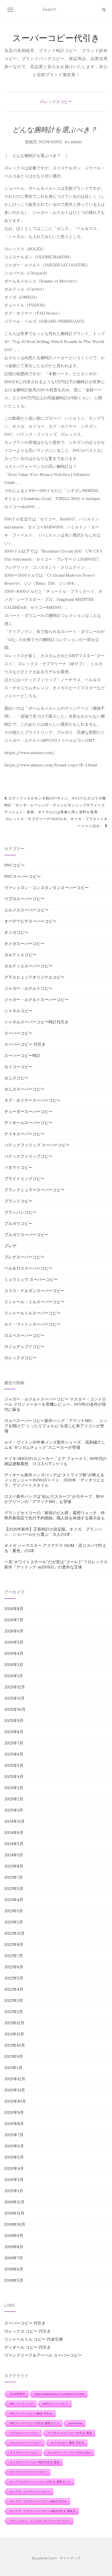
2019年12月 (15, 2202)
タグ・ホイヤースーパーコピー (32, 1100)
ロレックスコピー (56, 102)
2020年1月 (14, 2191)
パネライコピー (18, 1167)
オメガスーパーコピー (24, 944)
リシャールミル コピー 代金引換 (34, 2339)
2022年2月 (14, 2012)
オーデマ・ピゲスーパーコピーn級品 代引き (38, 2501)
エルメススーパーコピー (26, 910)
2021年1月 (13, 2068)
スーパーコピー (18, 1033)
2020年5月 (14, 2157)
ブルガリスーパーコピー (26, 1235)
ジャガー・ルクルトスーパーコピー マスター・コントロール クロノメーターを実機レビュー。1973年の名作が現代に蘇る (55, 1404)
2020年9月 (14, 2112)
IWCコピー (15, 865)
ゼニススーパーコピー (24, 1089)
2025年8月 (14, 1732)
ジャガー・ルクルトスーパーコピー (36, 1000)
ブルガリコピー (18, 1223)
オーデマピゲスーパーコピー (30, 921)
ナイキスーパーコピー (24, 1134)
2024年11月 (15, 1821)
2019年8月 (14, 2247)
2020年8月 (14, 2124)
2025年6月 (14, 1754)
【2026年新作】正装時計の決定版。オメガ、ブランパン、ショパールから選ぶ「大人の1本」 (53, 1532)
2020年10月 (15, 2101)
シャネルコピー (18, 1011)
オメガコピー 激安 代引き (67, 2443)
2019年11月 (14, 2213)
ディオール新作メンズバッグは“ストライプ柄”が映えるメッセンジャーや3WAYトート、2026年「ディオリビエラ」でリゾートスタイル (54, 1480)
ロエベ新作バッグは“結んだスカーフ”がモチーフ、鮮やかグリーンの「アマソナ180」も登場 (54, 1499)
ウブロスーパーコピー (24, 899)
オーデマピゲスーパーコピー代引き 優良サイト (40, 2482)
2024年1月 (14, 1855)
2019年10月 (15, 2224)
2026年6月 (14, 1631)
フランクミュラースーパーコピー (34, 1190)
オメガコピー (16, 932)
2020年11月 (15, 2090)
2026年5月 (14, 1642)
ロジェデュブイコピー (24, 1347)
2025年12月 (15, 1687)
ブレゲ (10, 1246)
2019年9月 (14, 2236)
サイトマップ (70, 2558)
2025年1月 (14, 1810)
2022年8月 (14, 1944)
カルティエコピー (20, 955)
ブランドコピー (18, 1201)
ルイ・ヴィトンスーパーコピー (32, 1324)
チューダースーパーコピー (28, 1111)
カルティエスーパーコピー (28, 966)
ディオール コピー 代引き (28, 2347)
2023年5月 (14, 1889)
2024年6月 (14, 1833)
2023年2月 (14, 1922)
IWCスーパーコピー (23, 876)
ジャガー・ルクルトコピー (28, 988)
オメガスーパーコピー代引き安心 (69, 2452)
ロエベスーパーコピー (24, 1335)
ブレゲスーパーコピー (24, 1257)
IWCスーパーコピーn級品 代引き (31, 2413)
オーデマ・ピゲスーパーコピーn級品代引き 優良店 (43, 2511)
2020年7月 (14, 2135)
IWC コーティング (22, 2404)
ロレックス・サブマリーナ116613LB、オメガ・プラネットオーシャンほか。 (57, 822)
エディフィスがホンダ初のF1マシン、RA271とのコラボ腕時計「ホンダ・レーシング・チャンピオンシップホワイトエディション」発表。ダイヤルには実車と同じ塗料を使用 (55, 805)
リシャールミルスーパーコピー (32, 1313)
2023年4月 (14, 1900)
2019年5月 (14, 2280)
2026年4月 (14, 1653)
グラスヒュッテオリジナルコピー (34, 977)
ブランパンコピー (20, 1212)
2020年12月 (15, 2079)
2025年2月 (14, 1799)
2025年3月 (14, 1788)
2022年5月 (14, 1978)
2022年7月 (14, 1956)
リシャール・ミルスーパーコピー (34, 1302)
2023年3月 (14, 1911)
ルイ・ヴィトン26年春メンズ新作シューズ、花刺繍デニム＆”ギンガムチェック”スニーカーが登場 (55, 1445)
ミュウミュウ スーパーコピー (31, 1279)
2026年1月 (14, 1676)
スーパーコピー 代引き (25, 1044)
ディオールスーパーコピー (28, 1123)
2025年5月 (14, 1765)
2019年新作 (18, 2394)
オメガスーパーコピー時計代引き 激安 (35, 2462)
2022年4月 (14, 1989)
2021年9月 (14, 2056)
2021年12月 (14, 2023)
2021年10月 (15, 2045)
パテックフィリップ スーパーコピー (37, 1145)
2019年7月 (14, 2258)
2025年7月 (14, 1743)
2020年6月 (14, 2146)
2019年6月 (14, 2269)
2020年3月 (14, 2180)
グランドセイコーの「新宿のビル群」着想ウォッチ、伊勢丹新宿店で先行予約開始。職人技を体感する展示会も (55, 1515)
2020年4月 (14, 2168)
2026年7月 (14, 1620)
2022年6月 (14, 1967)
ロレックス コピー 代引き (28, 2331)
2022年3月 (14, 2000)
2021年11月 (14, 2034)
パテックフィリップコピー (28, 1156)
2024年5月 (14, 1844)
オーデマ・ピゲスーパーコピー (30, 2491)
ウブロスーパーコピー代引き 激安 (70, 2433)
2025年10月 (15, 1709)
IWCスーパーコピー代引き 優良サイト (34, 2423)
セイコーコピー (18, 1067)
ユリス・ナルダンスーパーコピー (34, 1291)
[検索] (104, 10)
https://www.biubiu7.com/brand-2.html (59, 2394)
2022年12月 (15, 1933)
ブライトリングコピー (24, 1179)
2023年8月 (14, 1866)
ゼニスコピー (16, 1078)
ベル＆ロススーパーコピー (28, 1268)
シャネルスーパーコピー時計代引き (36, 1022)
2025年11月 (15, 1698)
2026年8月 (14, 1609)
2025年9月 (14, 1721)
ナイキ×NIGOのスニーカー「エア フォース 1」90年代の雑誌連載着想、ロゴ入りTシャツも (55, 1461)
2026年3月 (14, 1665)
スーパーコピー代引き (56, 38)
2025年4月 (14, 1777)
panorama (75, 2423)
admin (76, 142)
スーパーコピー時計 (22, 1055)
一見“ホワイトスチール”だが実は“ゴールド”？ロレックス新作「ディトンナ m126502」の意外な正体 (56, 1564)
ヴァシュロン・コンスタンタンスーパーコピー (47, 888)
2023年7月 (14, 1877)
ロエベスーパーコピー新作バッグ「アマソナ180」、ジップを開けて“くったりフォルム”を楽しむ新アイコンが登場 (56, 1426)
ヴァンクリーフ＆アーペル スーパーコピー (43, 2355)
